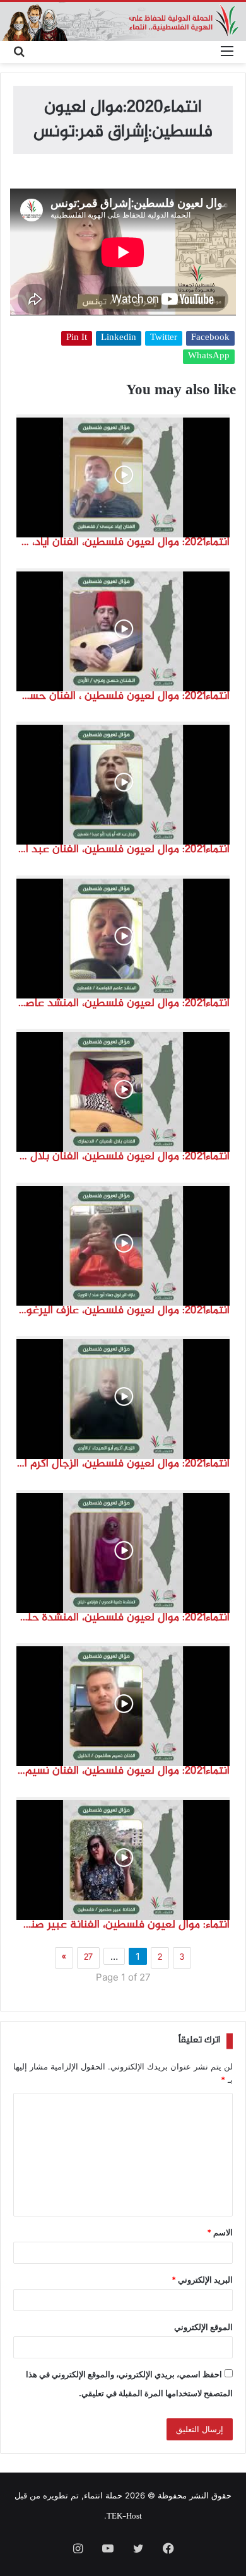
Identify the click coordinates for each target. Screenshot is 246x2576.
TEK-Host (124, 2517)
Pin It (77, 338)
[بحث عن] (19, 52)
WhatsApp (209, 357)
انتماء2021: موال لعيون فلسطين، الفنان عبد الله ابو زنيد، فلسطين (123, 850)
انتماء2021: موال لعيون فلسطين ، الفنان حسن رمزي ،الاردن (123, 696)
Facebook (210, 338)
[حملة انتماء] (123, 21)
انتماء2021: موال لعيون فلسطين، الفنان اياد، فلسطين (123, 542)
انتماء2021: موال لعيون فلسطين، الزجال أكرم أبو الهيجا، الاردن (123, 1464)
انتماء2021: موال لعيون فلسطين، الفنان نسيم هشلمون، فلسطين (123, 1771)
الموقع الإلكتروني (203, 2327)
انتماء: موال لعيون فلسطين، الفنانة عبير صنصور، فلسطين (123, 1925)
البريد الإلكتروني (202, 2280)
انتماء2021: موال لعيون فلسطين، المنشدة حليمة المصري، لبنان (123, 1618)
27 (88, 1958)
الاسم (220, 2232)
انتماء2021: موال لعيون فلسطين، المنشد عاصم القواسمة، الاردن (123, 1004)
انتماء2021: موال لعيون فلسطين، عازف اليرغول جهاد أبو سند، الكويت (123, 1311)
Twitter (164, 338)
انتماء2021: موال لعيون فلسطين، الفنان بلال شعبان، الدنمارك (123, 1157)
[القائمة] (227, 52)
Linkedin (119, 338)
